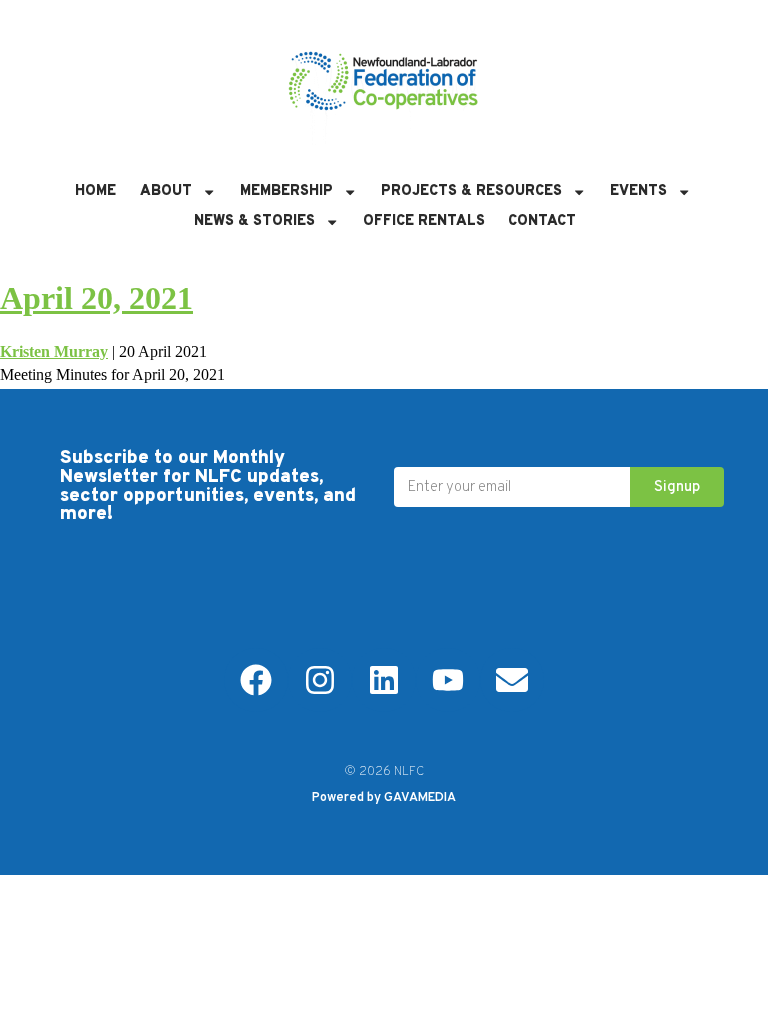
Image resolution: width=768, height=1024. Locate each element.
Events (638, 191)
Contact (542, 221)
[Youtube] (448, 680)
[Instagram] (320, 680)
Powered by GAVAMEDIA (384, 798)
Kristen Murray (54, 351)
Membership (286, 191)
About (166, 191)
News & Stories (254, 221)
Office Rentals (424, 221)
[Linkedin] (384, 680)
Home (95, 191)
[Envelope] (512, 680)
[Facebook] (256, 680)
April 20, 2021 (96, 298)
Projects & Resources (471, 191)
